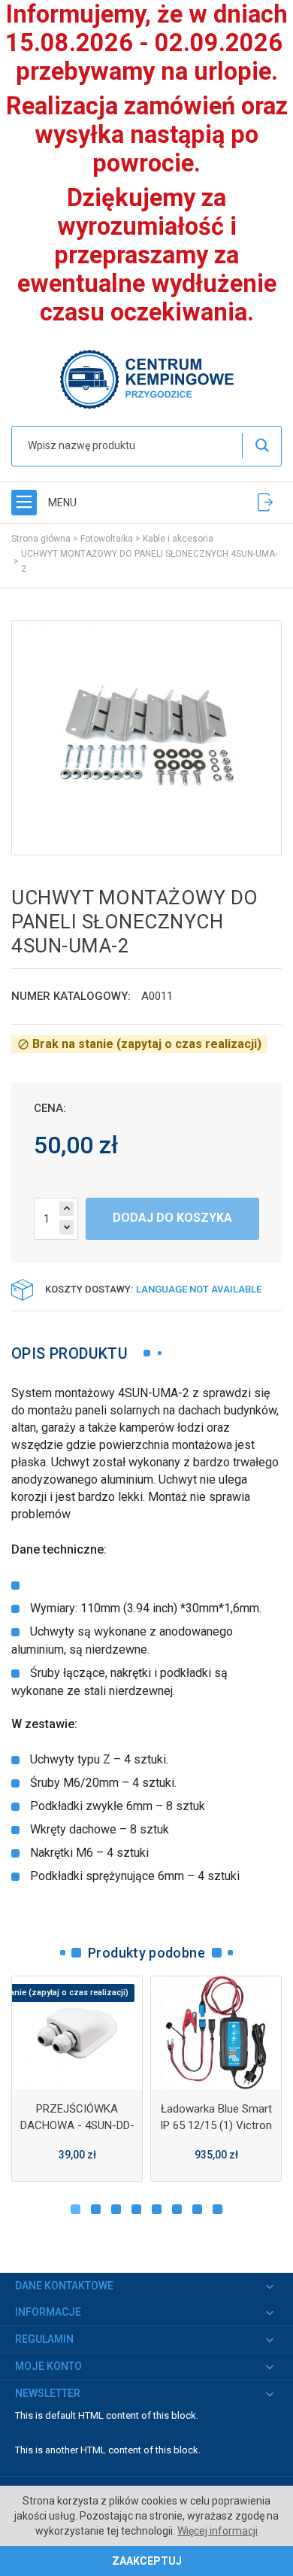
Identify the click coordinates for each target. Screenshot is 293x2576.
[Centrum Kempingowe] (146, 378)
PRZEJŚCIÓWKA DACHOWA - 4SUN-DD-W (77, 2125)
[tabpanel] (77, 2079)
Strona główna (41, 539)
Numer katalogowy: (71, 996)
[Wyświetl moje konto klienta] (265, 502)
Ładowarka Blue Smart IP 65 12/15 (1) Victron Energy (216, 2125)
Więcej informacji (217, 2531)
